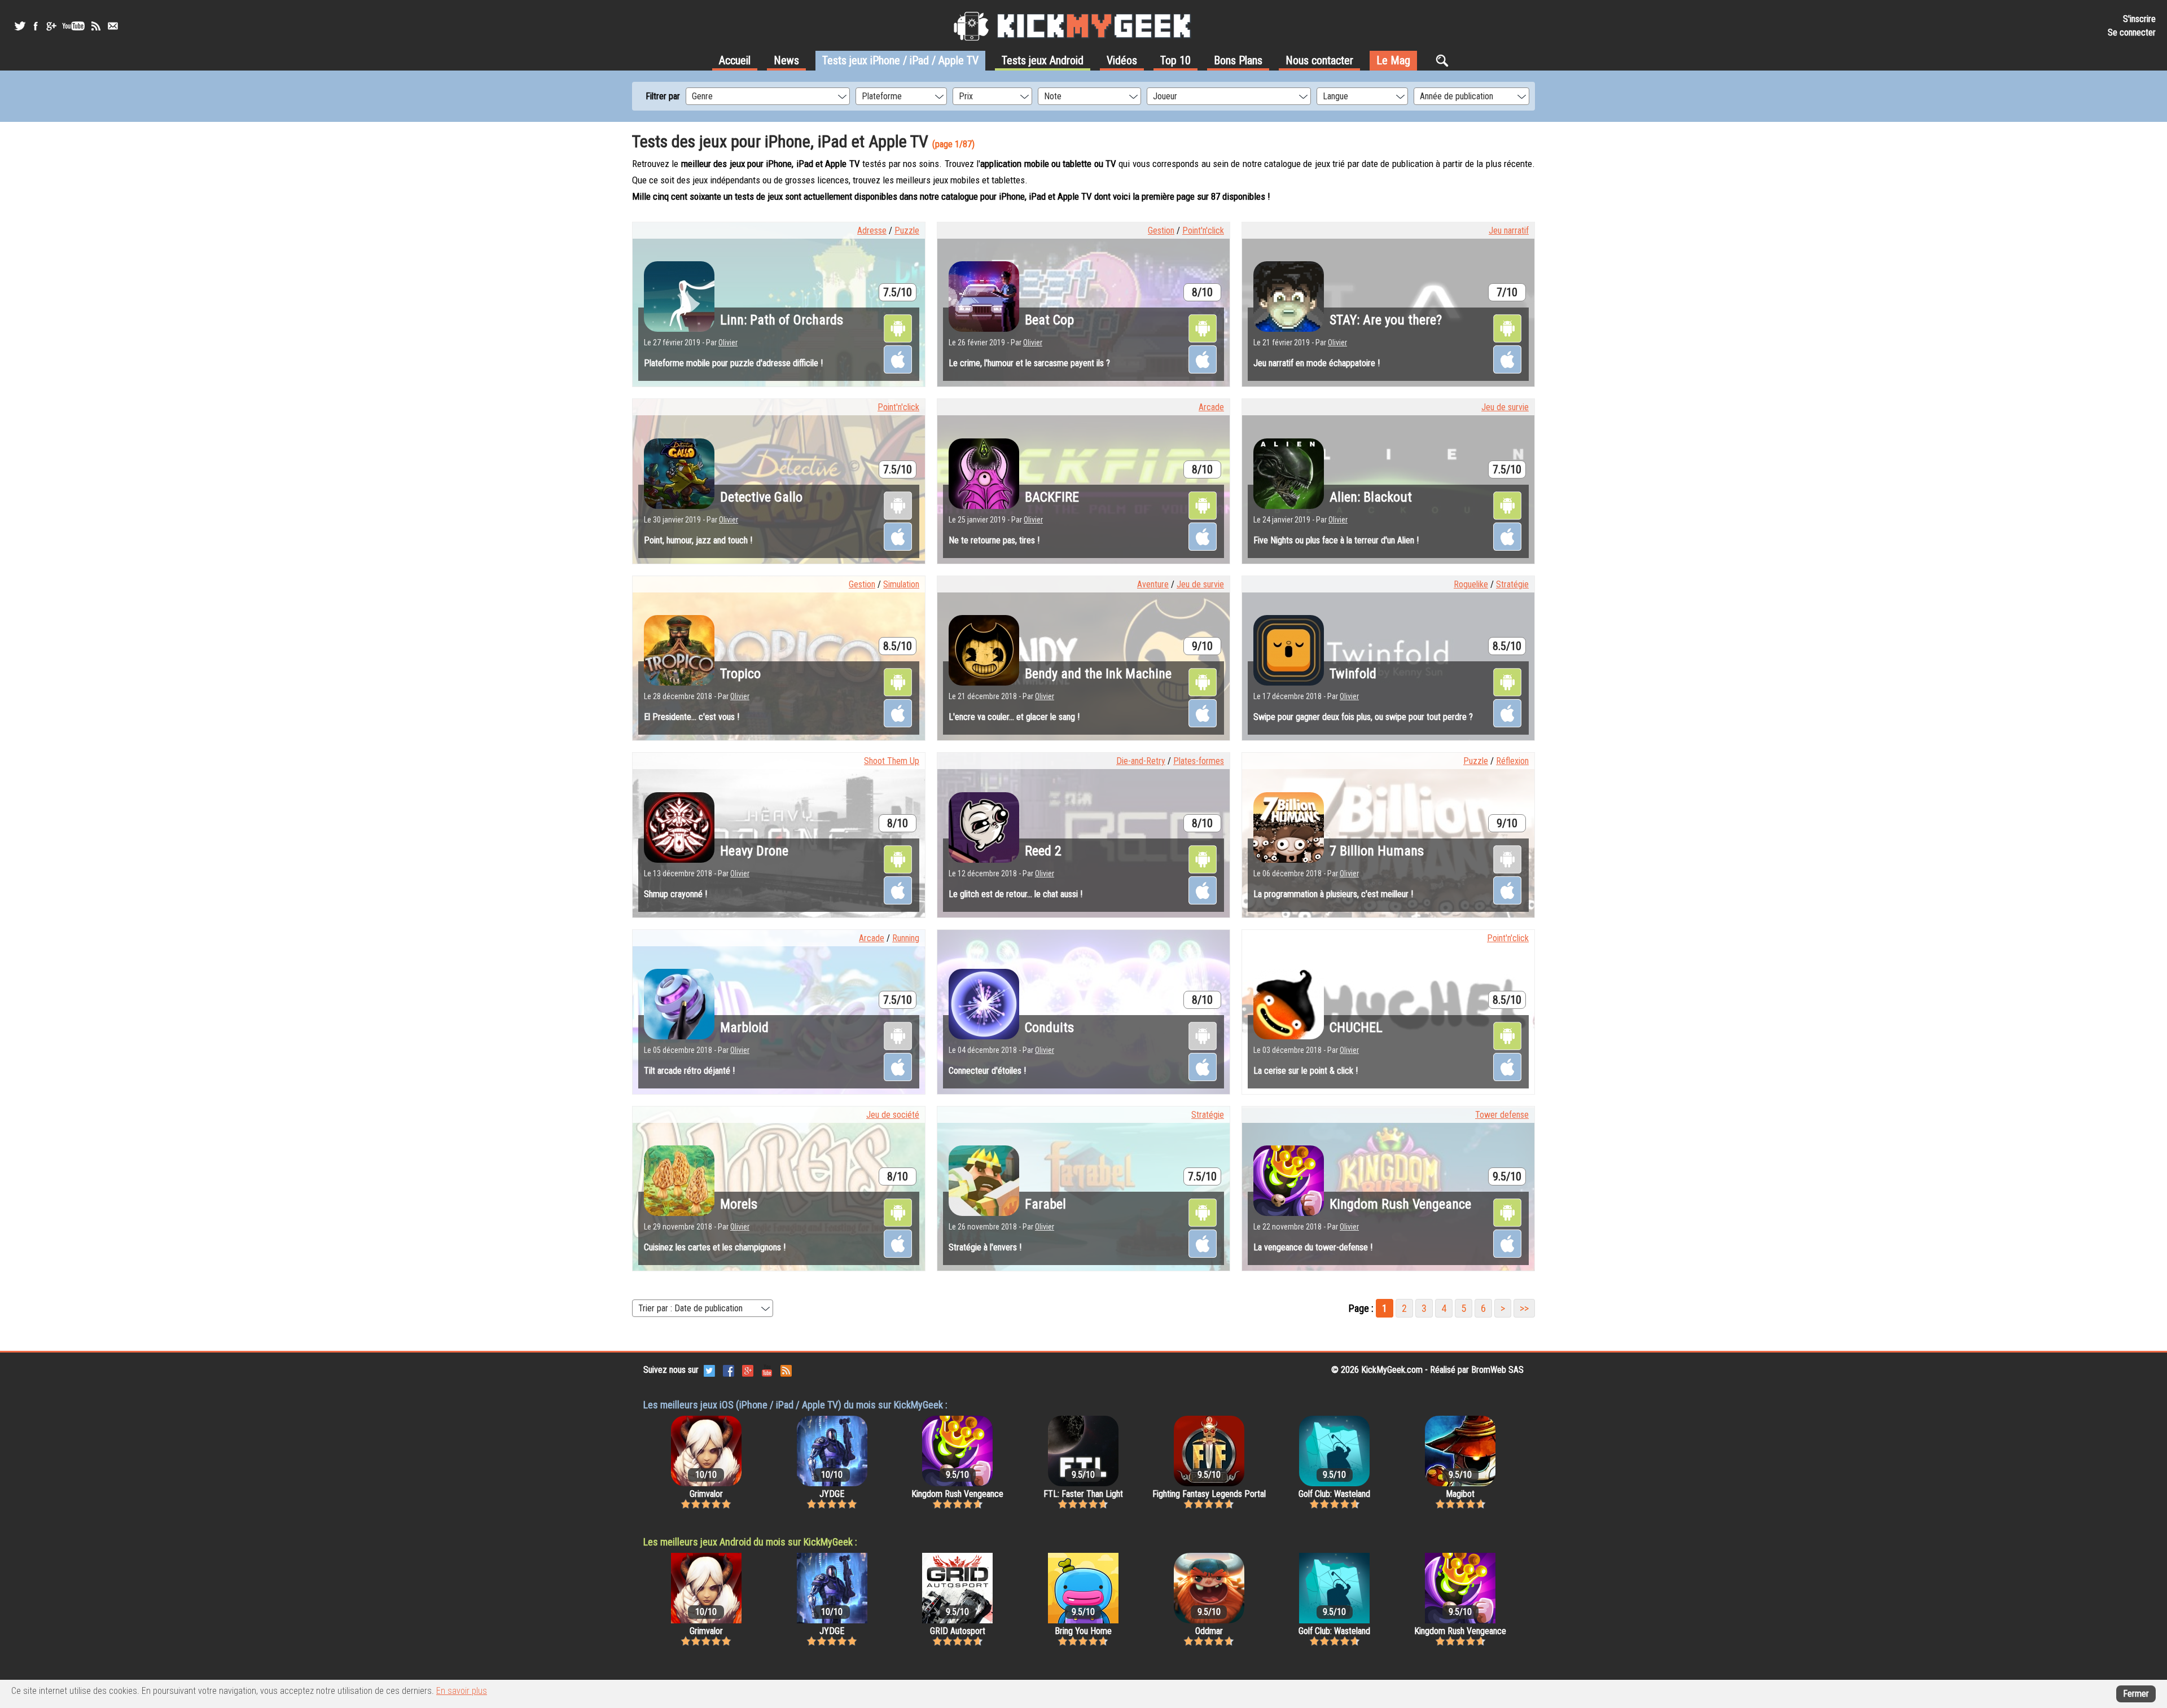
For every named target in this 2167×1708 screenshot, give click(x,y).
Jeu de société (893, 1115)
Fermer (2136, 1694)
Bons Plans (1238, 60)
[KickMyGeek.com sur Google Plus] (748, 1370)
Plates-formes (1199, 761)
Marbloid (744, 1028)
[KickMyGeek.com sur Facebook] (729, 1370)
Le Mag (1393, 60)
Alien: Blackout (1371, 497)
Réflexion (1512, 761)
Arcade (1211, 407)
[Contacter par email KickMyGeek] (113, 26)
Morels (739, 1204)
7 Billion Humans (1377, 851)
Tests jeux (900, 60)
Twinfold (1353, 674)
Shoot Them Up (892, 761)
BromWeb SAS (1497, 1370)
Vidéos (1122, 60)
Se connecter (2132, 32)
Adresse (872, 230)
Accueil (735, 60)
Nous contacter (1319, 60)
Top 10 (1175, 60)
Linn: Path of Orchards (782, 320)
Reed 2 (1043, 851)
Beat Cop (1049, 320)
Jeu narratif (1509, 230)
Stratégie (1512, 584)
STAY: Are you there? (1386, 320)
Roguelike (1471, 584)
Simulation (901, 584)
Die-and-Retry (1141, 761)
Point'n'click (1203, 230)
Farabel (1045, 1204)
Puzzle (907, 230)
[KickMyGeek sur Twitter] (20, 26)
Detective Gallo (761, 497)
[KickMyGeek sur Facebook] (35, 26)
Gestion (1161, 230)
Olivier (728, 343)
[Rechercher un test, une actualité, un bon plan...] (1445, 60)
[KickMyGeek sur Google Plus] (51, 26)
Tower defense (1502, 1115)
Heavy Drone (754, 851)
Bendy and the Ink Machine (1098, 674)
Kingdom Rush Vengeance (1400, 1204)
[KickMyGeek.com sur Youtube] (767, 1370)
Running (906, 938)
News (786, 60)
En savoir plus (462, 1691)
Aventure (1153, 584)
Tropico (740, 674)
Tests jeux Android (1043, 60)
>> (1524, 1308)
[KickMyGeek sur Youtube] (73, 26)
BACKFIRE (1052, 497)
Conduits (1049, 1028)
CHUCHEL (1356, 1028)
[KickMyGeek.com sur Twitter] (709, 1370)
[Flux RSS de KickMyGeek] (96, 26)
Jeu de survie (1505, 407)
